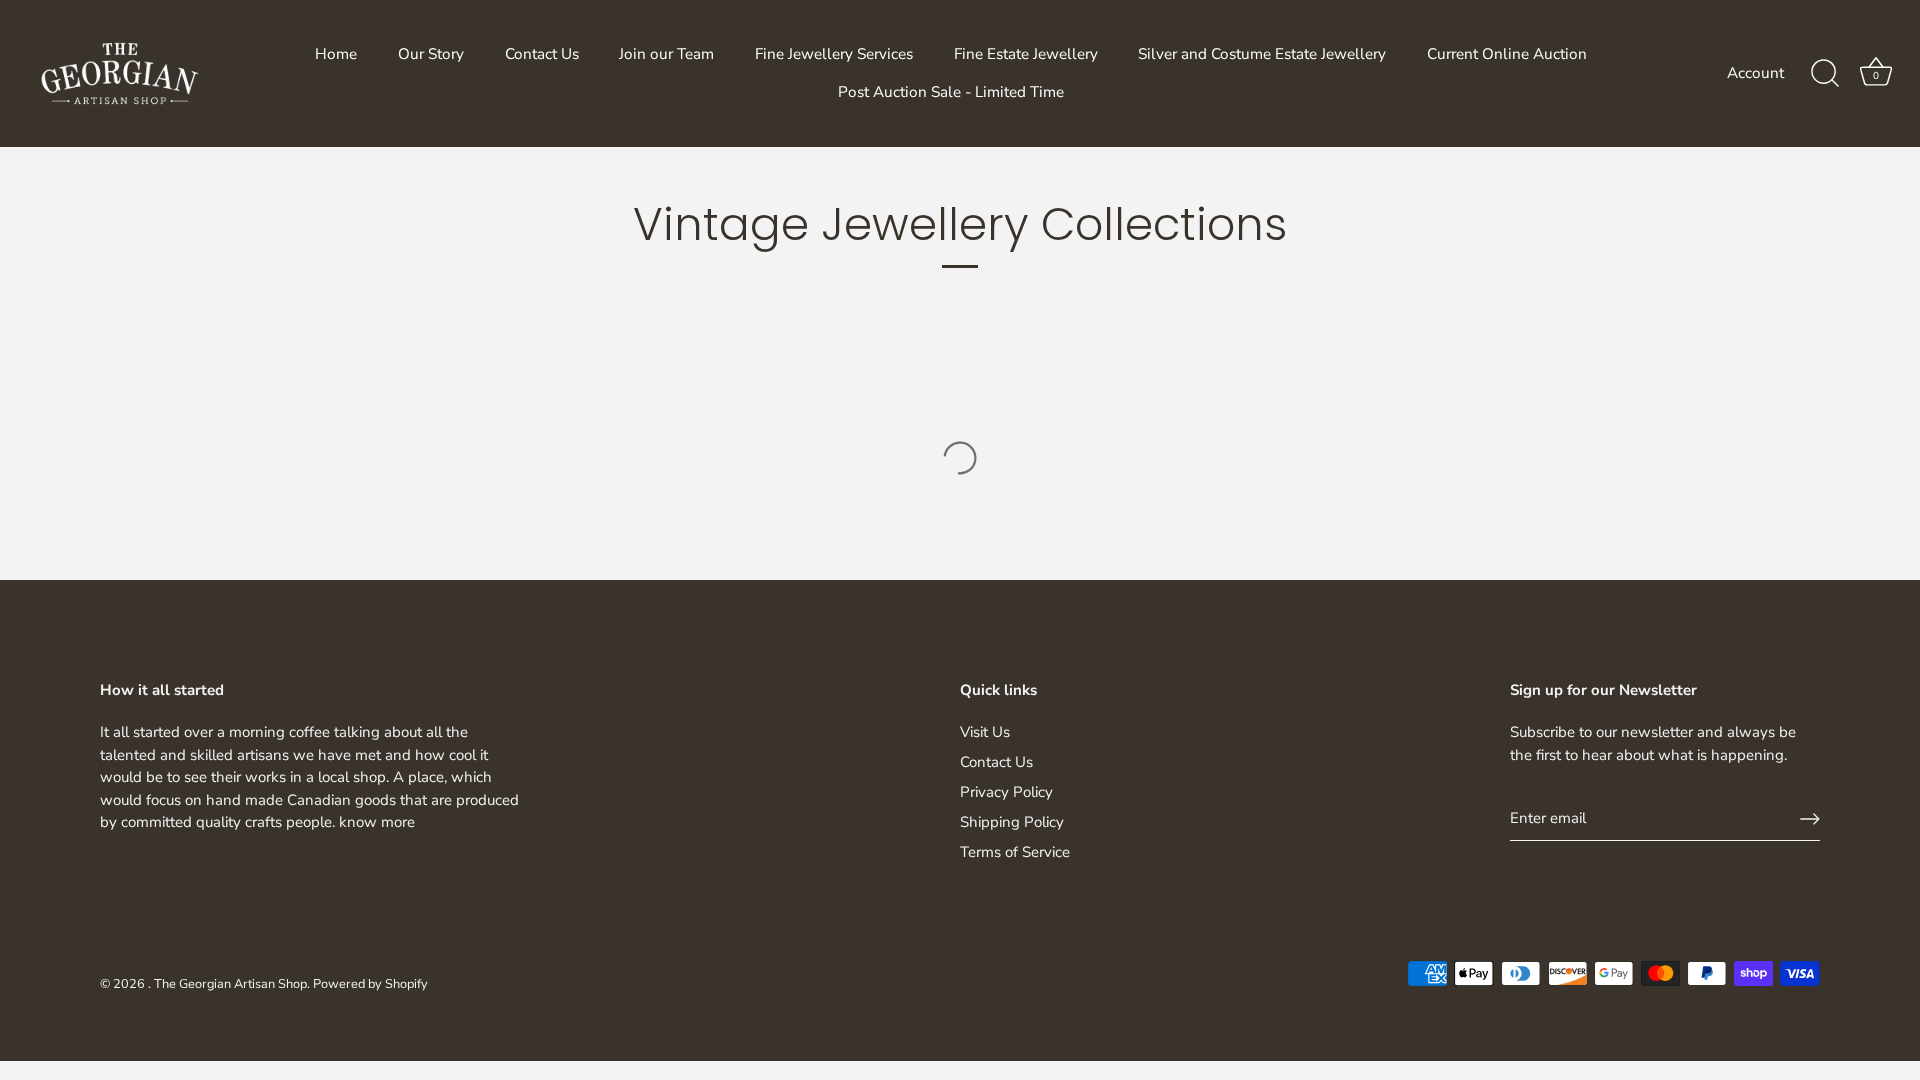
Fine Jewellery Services (834, 54)
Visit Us (985, 732)
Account (1755, 73)
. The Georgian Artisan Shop (227, 984)
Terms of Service (1015, 852)
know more (377, 822)
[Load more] (960, 458)
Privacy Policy (1006, 792)
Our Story (431, 54)
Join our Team (666, 54)
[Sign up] (1810, 819)
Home (336, 54)
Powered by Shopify (370, 984)
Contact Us (542, 54)
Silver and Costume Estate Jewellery (1262, 54)
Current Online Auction (1507, 54)
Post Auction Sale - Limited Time (951, 92)
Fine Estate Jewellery (1026, 54)
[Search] (1825, 74)
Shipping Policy (1012, 822)
